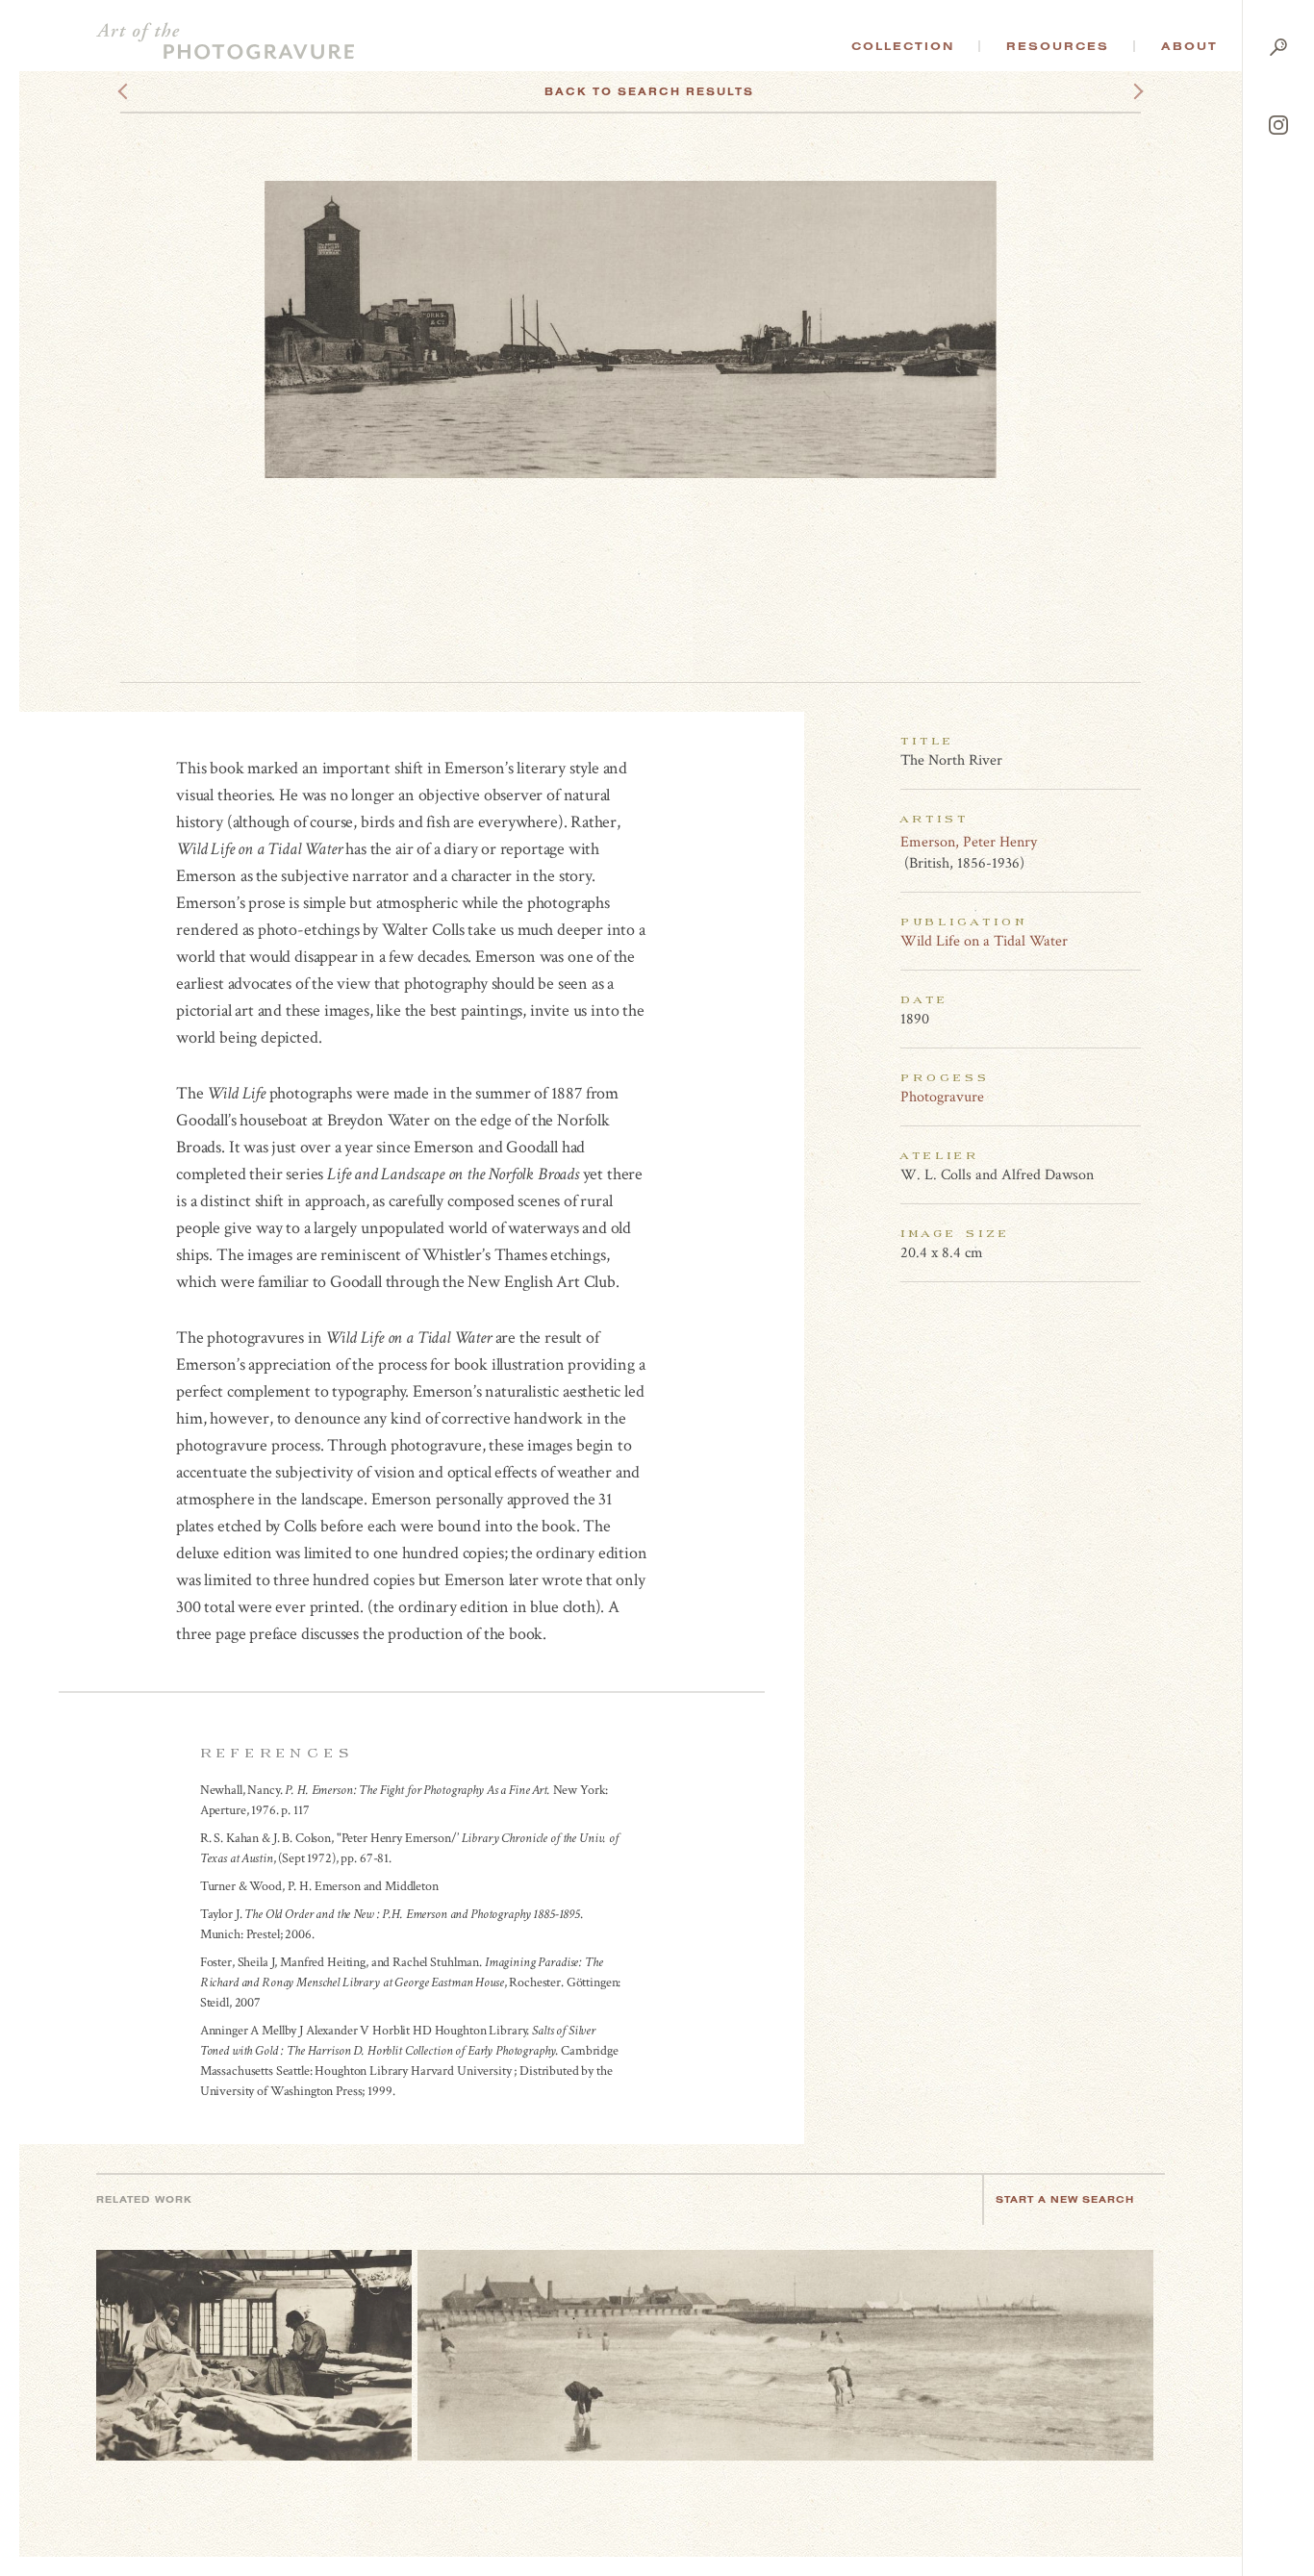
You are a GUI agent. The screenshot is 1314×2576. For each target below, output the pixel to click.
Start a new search (1065, 2199)
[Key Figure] (1130, 842)
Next (1121, 91)
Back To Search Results (649, 91)
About (1189, 46)
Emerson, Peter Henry (969, 842)
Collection (903, 46)
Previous (159, 91)
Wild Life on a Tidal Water (984, 941)
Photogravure (942, 1097)
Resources (1058, 46)
